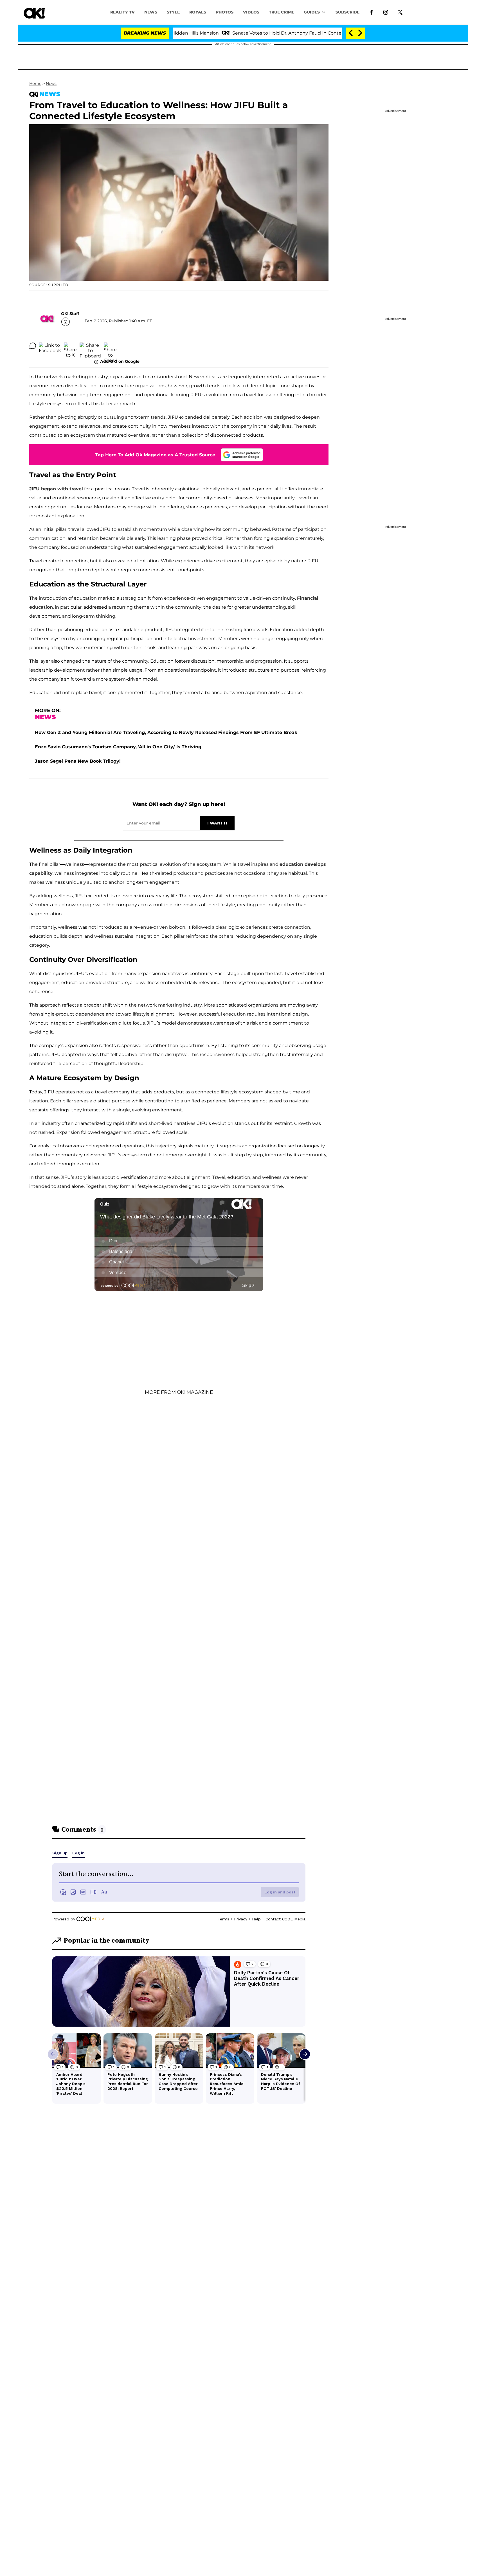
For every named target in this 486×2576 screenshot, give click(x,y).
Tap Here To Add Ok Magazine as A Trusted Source (155, 455)
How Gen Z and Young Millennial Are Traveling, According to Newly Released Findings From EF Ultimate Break (166, 732)
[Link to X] (400, 12)
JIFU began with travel (56, 489)
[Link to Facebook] (371, 12)
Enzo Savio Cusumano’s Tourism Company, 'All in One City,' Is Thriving (118, 747)
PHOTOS (225, 12)
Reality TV (122, 12)
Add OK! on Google (120, 361)
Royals (198, 12)
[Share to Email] (110, 346)
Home (35, 83)
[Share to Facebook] (50, 346)
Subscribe (347, 12)
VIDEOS (251, 12)
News (51, 83)
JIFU (173, 417)
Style (173, 12)
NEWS (151, 12)
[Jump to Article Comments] (33, 346)
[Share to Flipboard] (90, 346)
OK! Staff (70, 314)
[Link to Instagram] (386, 12)
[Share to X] (70, 346)
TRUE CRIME (282, 12)
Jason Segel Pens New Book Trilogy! (78, 761)
